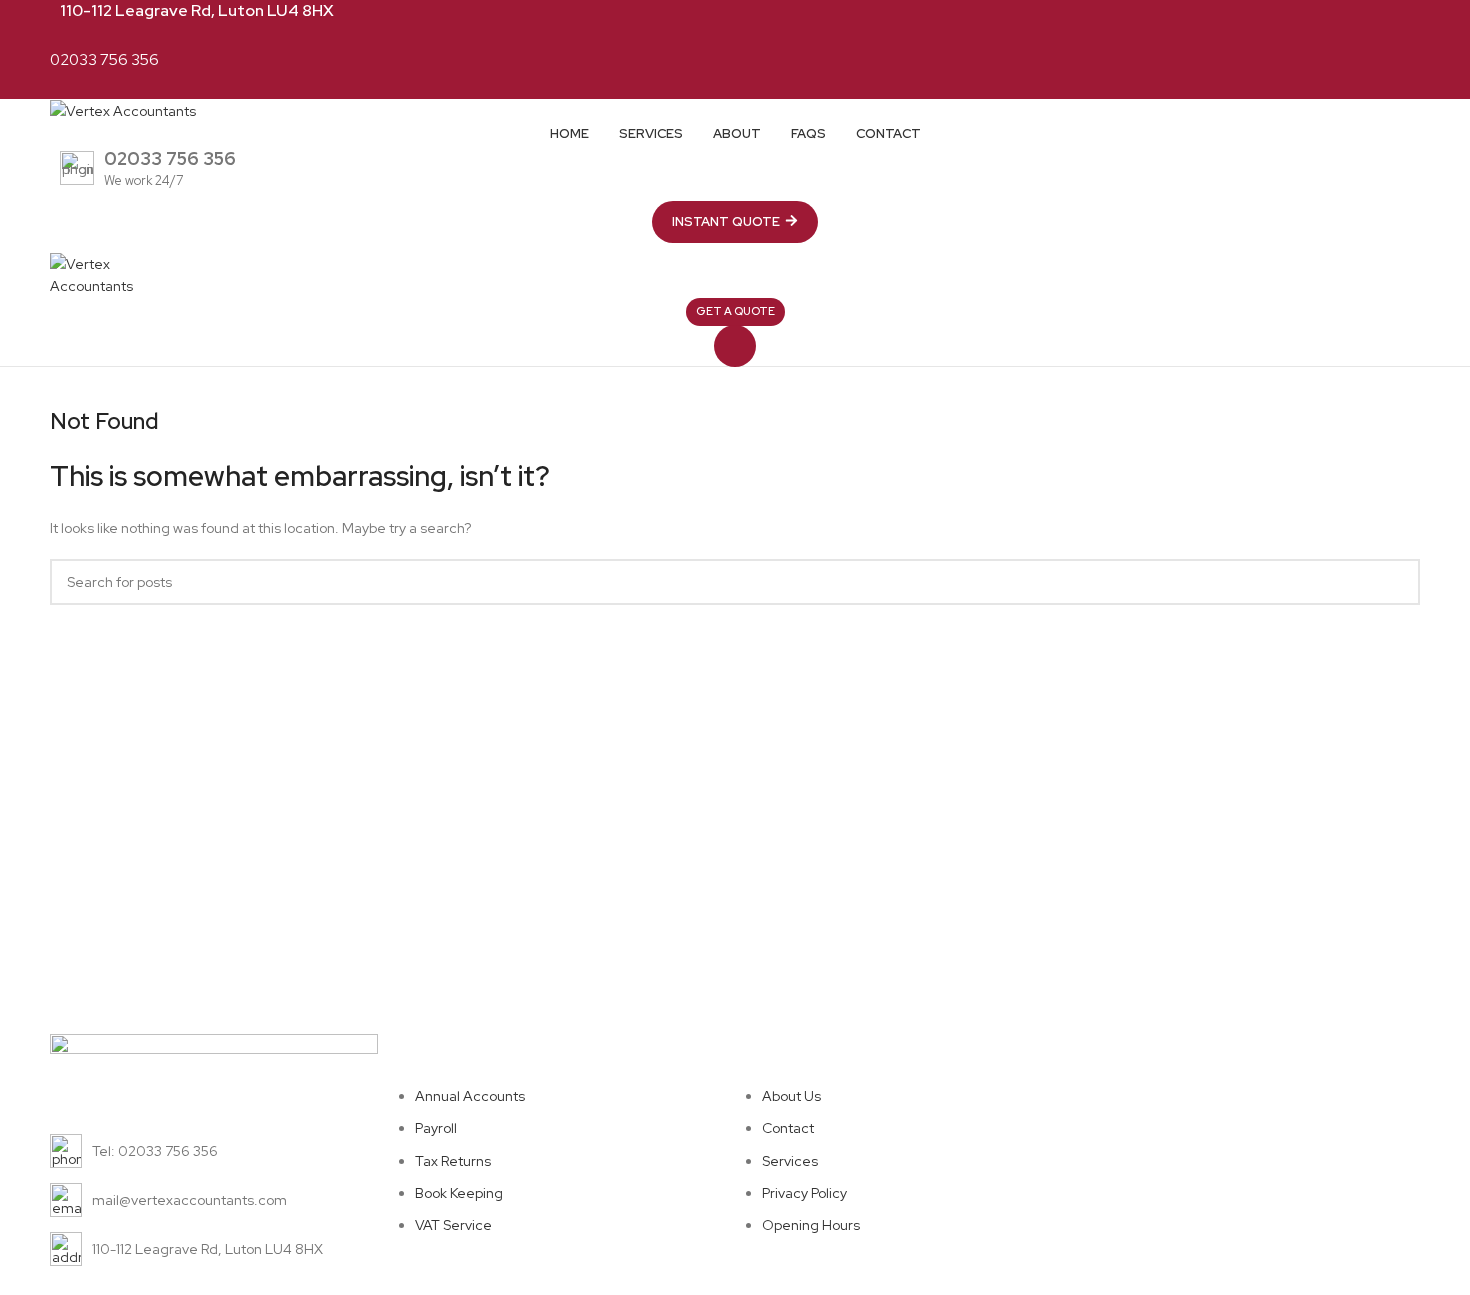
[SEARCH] (1397, 582)
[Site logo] (123, 110)
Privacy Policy (1364, 1128)
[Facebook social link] (689, 35)
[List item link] (214, 1151)
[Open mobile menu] (735, 346)
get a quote (735, 311)
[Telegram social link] (781, 35)
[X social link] (712, 35)
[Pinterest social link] (735, 35)
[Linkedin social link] (758, 35)
